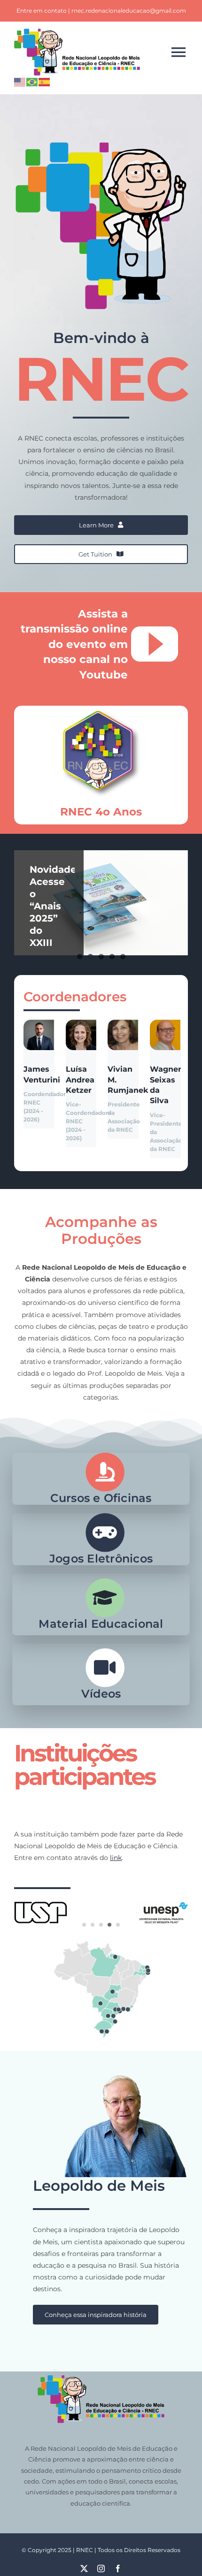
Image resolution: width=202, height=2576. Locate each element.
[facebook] (118, 2568)
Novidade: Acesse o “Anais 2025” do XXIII (54, 906)
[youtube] (155, 644)
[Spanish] (45, 81)
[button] (84, 1925)
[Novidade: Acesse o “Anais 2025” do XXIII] (101, 903)
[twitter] (84, 2568)
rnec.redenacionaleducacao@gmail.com (129, 11)
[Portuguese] (32, 81)
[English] (20, 81)
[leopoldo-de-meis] (101, 2059)
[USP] (41, 1901)
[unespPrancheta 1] (161, 1905)
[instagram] (101, 2568)
